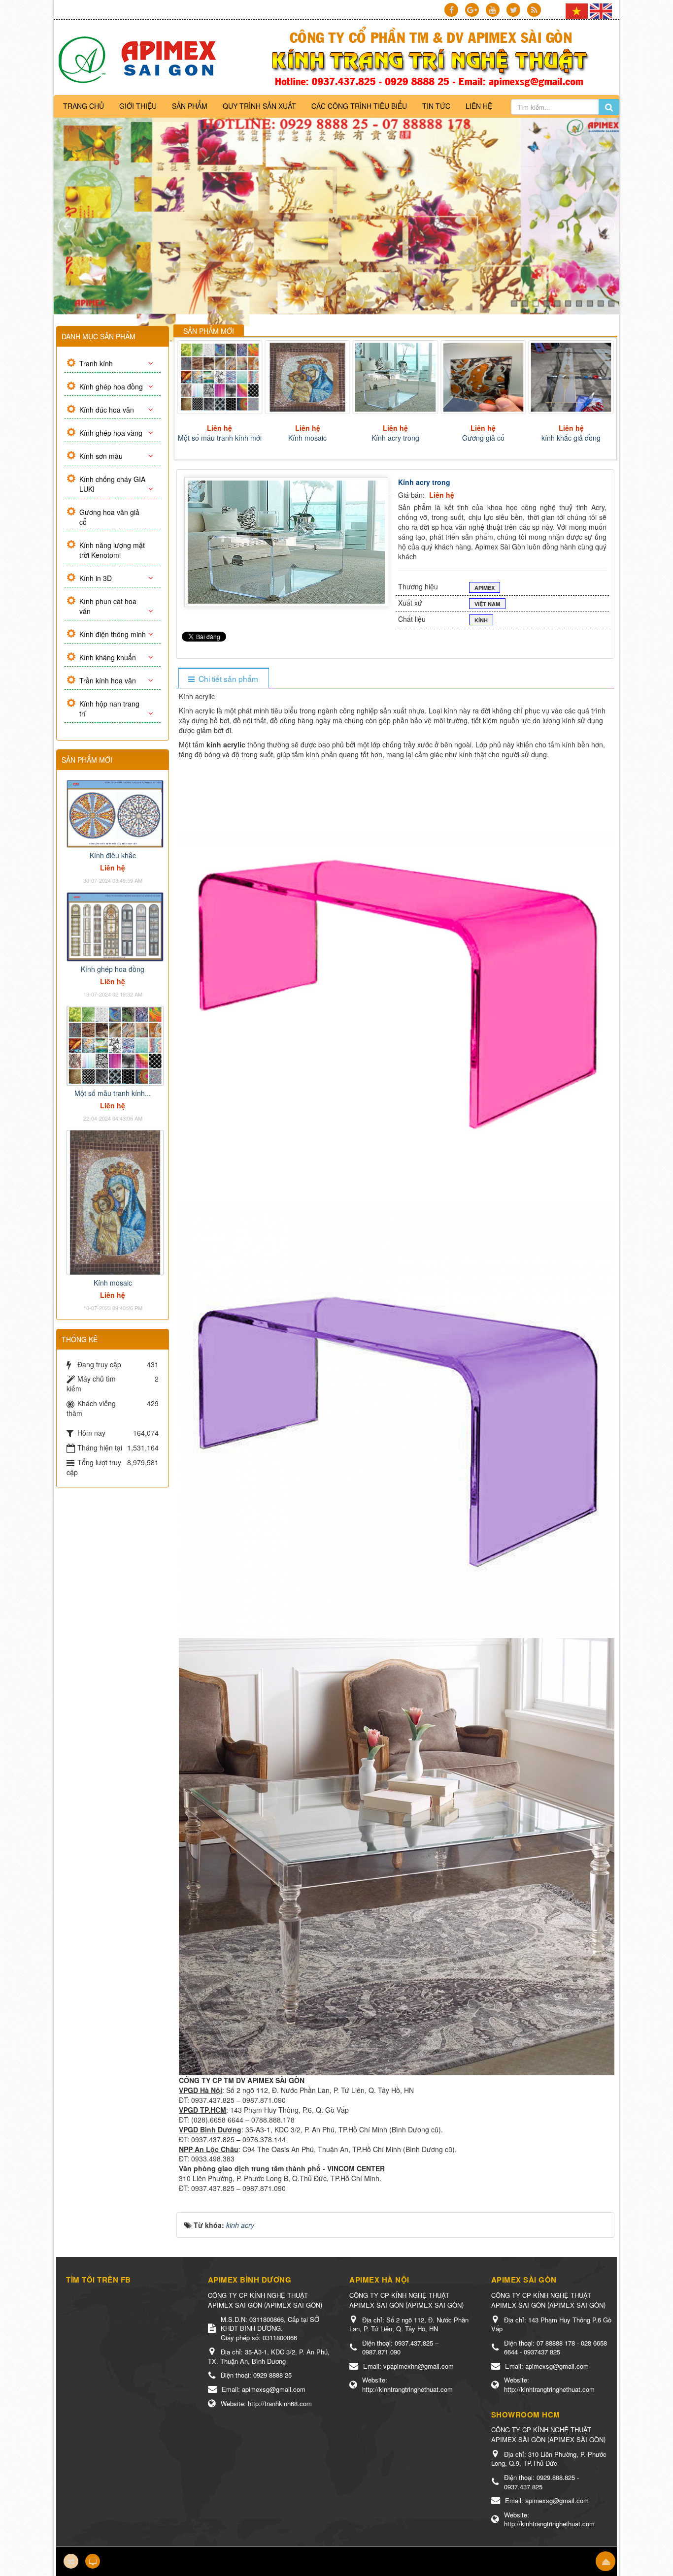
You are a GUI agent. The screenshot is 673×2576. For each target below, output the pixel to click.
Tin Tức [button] (436, 106)
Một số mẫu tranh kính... (113, 1093)
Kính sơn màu (101, 456)
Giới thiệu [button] (138, 106)
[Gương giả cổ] (308, 377)
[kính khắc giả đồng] (395, 377)
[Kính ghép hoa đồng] (115, 926)
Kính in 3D (96, 578)
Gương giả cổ (307, 438)
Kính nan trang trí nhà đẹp (571, 438)
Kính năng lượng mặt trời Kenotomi (112, 550)
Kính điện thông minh (113, 634)
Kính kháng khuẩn (108, 657)
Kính (481, 620)
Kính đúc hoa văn (107, 410)
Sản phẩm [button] (190, 106)
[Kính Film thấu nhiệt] (483, 377)
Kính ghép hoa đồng (111, 386)
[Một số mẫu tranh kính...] (115, 1044)
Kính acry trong (219, 438)
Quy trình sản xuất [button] (259, 106)
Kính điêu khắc (113, 855)
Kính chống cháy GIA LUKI (112, 484)
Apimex (485, 588)
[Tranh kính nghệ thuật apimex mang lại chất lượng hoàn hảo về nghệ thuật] (140, 59)
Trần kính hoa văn (108, 680)
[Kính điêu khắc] (115, 813)
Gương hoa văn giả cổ (109, 517)
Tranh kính (96, 363)
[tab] (223, 679)
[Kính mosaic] (115, 1201)
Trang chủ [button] (84, 106)
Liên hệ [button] (479, 106)
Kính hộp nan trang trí (109, 708)
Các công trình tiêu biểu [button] (359, 106)
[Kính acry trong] (219, 377)
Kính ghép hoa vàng (111, 433)
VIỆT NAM (487, 604)
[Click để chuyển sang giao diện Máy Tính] (93, 2561)
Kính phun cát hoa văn (108, 606)
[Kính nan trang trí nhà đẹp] (571, 377)
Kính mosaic (113, 1283)
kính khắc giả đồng (396, 438)
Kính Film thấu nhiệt (483, 438)
